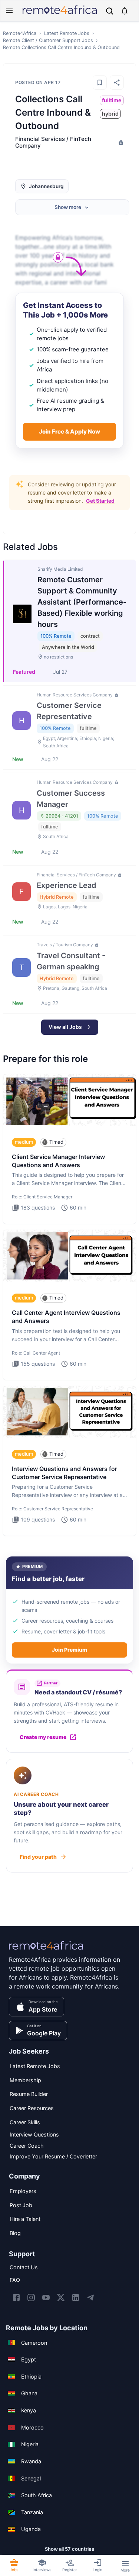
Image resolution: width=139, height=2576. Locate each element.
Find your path (38, 1857)
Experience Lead (67, 885)
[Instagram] (31, 2298)
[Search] (110, 11)
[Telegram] (90, 2298)
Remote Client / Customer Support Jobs (48, 40)
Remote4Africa (20, 33)
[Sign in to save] (100, 83)
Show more (68, 207)
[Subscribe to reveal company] (120, 142)
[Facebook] (16, 2298)
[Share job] (117, 83)
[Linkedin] (76, 2298)
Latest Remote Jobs (67, 33)
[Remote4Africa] (46, 1951)
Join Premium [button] (69, 1650)
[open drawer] (9, 11)
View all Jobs (65, 1027)
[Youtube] (46, 2298)
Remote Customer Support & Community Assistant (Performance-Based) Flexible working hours (82, 602)
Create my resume (43, 1737)
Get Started (100, 501)
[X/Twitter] (61, 2298)
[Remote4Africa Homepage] (60, 15)
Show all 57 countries (69, 2549)
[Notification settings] (125, 11)
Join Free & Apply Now (69, 432)
